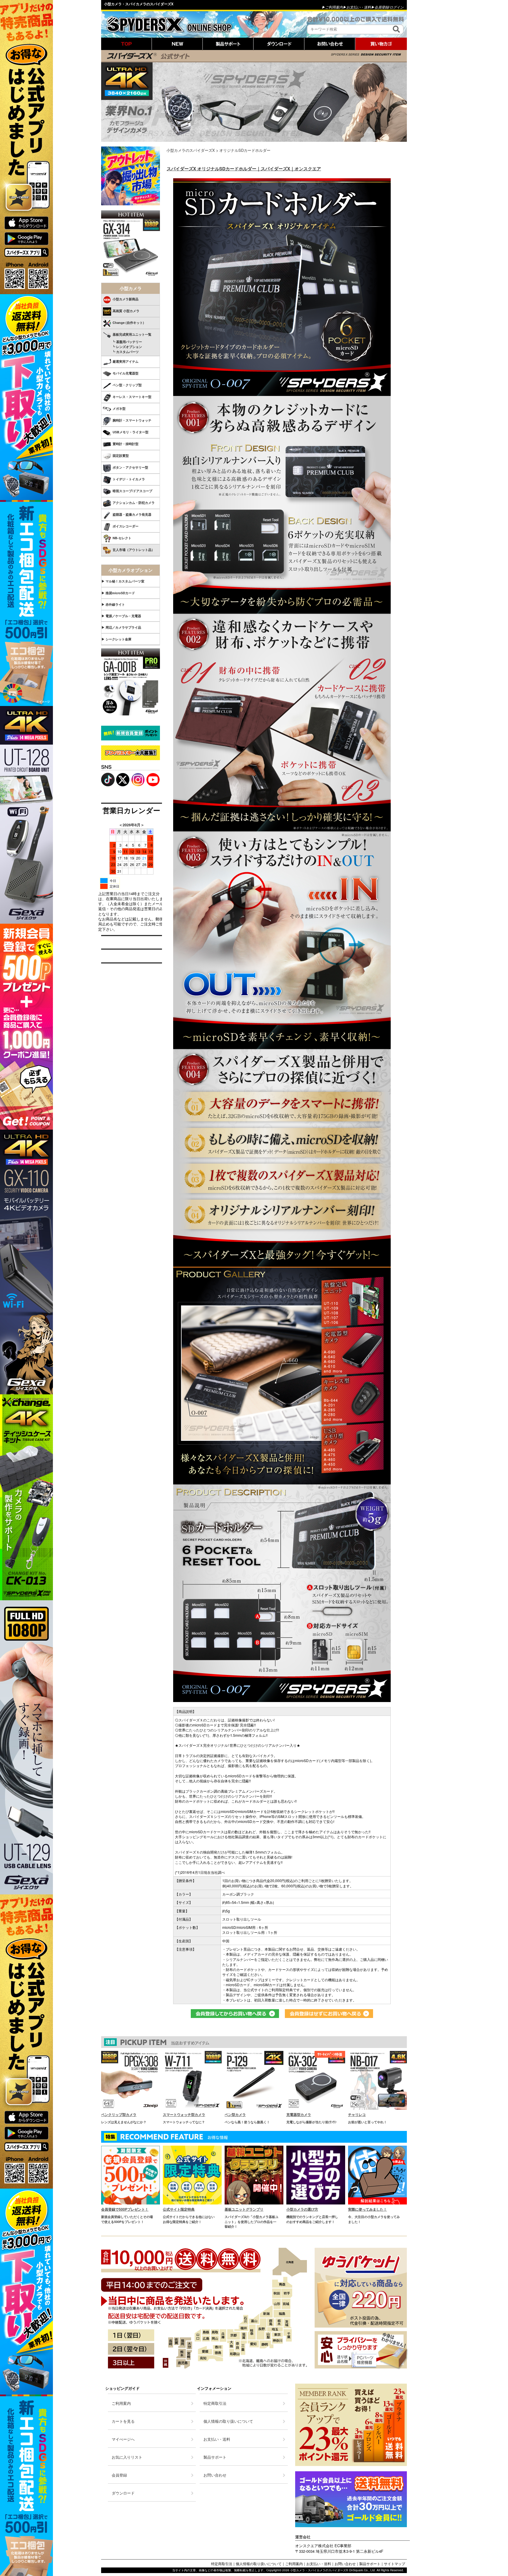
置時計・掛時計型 (126, 444)
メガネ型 (119, 408)
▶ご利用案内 (332, 7)
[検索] (396, 29)
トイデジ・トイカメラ (129, 479)
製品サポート (370, 2563)
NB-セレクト (122, 538)
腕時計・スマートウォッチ (132, 420)
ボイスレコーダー (126, 526)
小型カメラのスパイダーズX (191, 150)
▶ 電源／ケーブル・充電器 (121, 616)
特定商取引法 (222, 2563)
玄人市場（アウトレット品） (134, 550)
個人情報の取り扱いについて (259, 2563)
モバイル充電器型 (126, 373)
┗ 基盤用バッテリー (122, 342)
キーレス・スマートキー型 (132, 397)
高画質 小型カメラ (126, 311)
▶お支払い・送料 (357, 7)
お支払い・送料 (319, 2563)
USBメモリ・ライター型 (131, 432)
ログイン (397, 7)
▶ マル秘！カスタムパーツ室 (123, 581)
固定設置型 (121, 456)
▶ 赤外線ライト (113, 604)
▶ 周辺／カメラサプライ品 (121, 627)
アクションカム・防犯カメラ (134, 503)
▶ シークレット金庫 (116, 639)
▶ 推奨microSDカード (118, 593)
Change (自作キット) (128, 323)
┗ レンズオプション (122, 347)
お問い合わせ (345, 2563)
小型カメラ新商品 (126, 299)
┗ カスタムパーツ (120, 352)
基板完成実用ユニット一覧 (132, 334)
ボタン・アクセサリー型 (130, 467)
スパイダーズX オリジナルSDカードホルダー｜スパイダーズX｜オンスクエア (244, 169)
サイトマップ (395, 2563)
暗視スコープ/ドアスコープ (132, 491)
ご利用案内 (294, 2563)
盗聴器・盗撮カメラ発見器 (132, 514)
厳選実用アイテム (126, 361)
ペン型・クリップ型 (127, 385)
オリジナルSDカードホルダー (245, 150)
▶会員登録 (380, 7)
